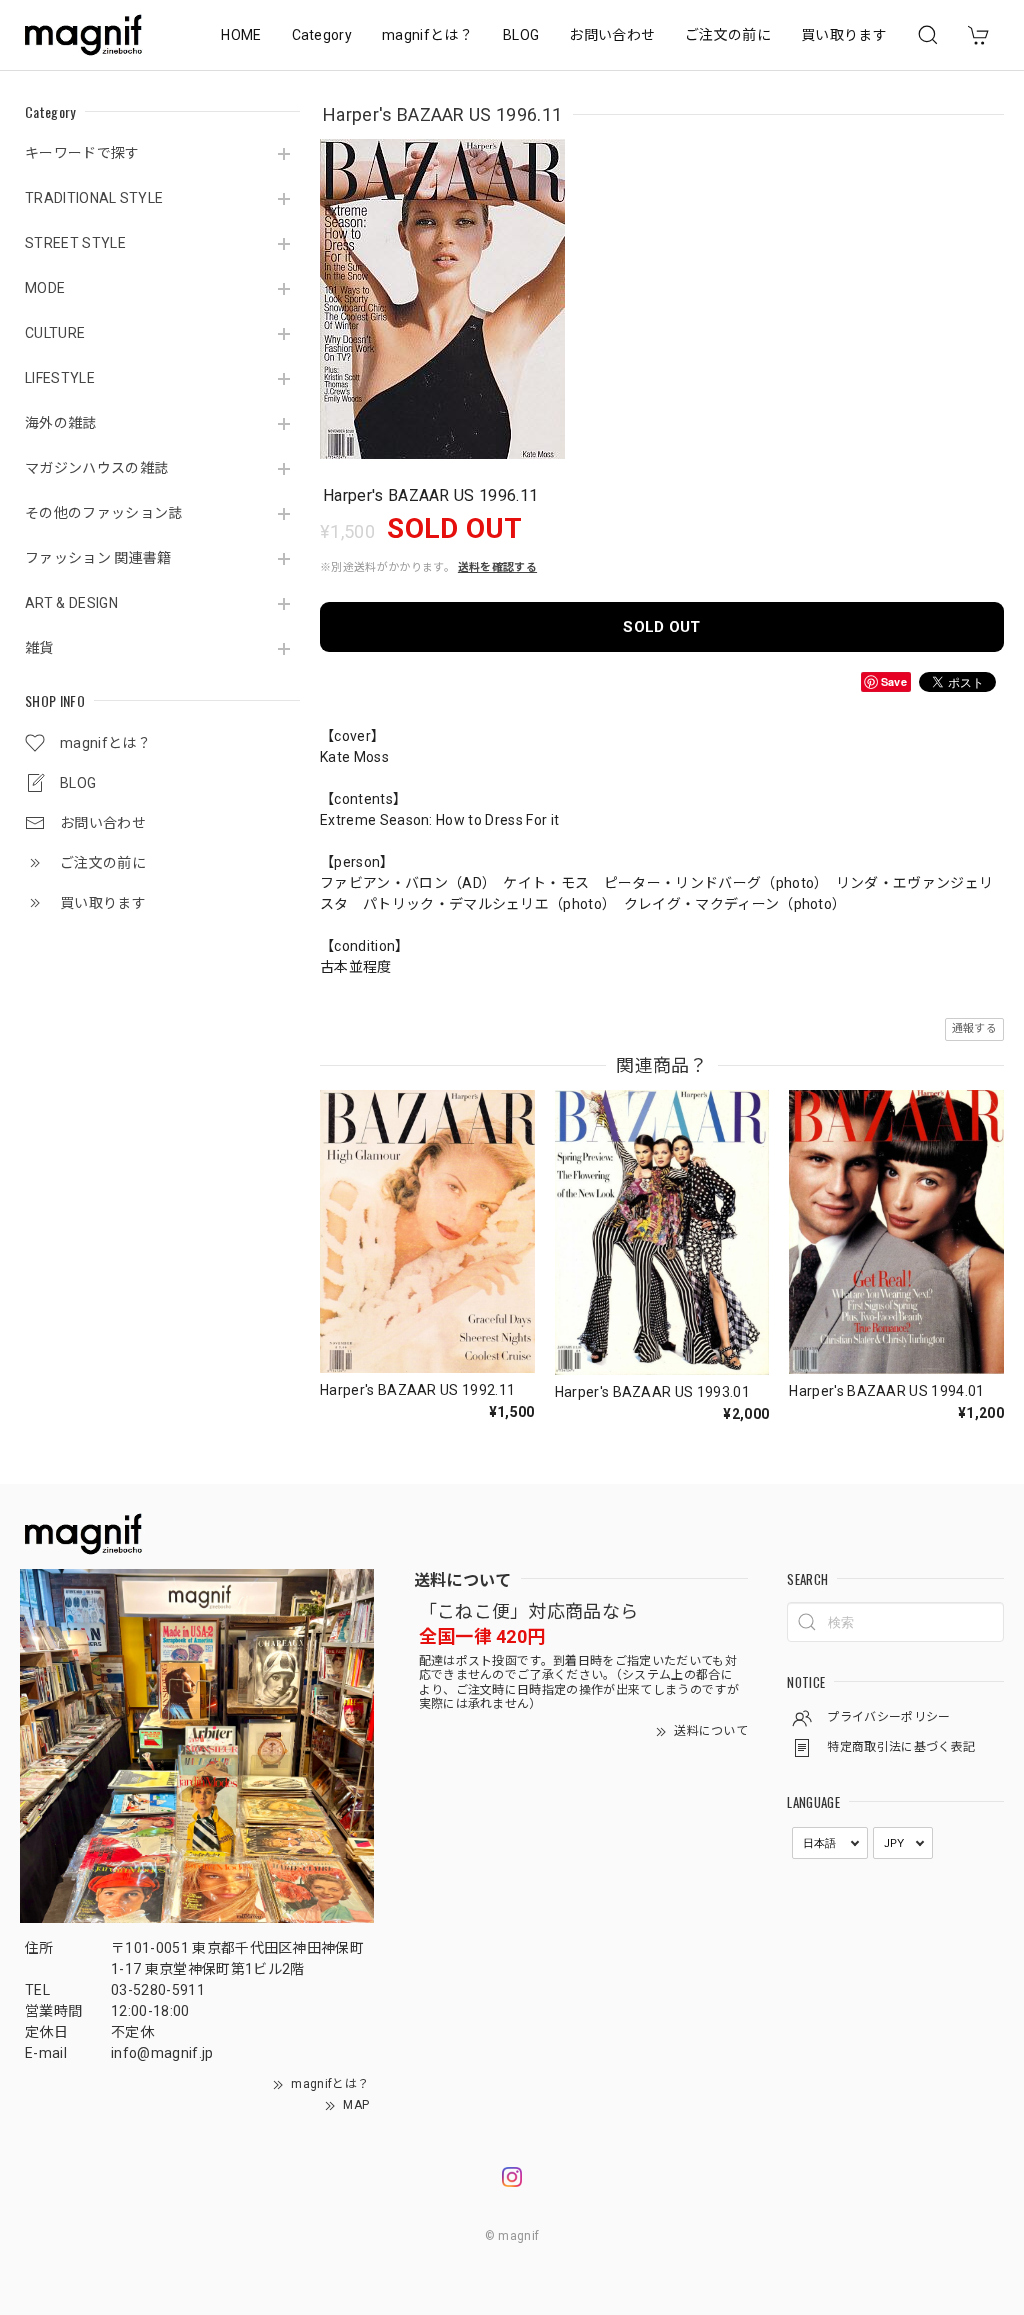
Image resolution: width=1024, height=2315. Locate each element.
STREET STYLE (75, 243)
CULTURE (55, 333)
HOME (241, 35)
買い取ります (844, 35)
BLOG (521, 35)
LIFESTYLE (60, 378)
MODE (45, 288)
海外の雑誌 (61, 423)
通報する (974, 1028)
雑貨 (39, 648)
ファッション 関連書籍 (98, 558)
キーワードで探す (82, 153)
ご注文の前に (728, 35)
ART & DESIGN (71, 603)
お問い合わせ (612, 35)
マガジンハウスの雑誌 (96, 468)
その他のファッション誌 (104, 513)
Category (322, 35)
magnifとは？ (427, 35)
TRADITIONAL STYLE (94, 198)
